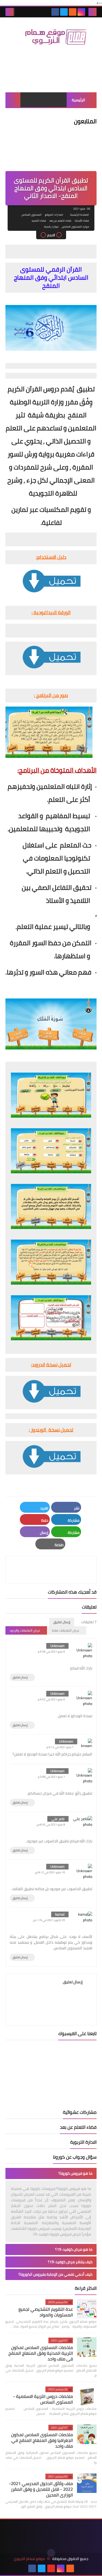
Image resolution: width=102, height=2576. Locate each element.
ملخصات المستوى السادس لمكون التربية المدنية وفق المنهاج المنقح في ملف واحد (41, 2353)
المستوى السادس (32, 215)
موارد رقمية (51, 227)
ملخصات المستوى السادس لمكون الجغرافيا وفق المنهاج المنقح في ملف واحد (42, 2440)
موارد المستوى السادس (75, 227)
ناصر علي (58, 1819)
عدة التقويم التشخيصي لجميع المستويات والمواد (46, 2312)
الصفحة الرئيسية (80, 215)
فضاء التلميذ (39, 221)
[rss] (73, 12)
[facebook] (55, 12)
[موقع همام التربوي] (51, 39)
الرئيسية (78, 100)
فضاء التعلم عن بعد (60, 221)
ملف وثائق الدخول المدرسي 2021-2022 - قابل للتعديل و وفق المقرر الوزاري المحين (41, 2489)
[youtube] (51, 2568)
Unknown (57, 1646)
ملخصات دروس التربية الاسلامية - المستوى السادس (43, 2399)
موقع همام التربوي (29, 2559)
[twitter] (64, 12)
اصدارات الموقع (54, 215)
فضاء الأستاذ (82, 221)
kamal (60, 1914)
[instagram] (81, 12)
